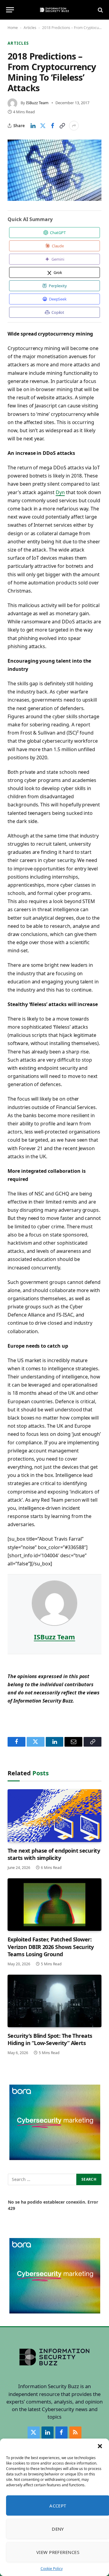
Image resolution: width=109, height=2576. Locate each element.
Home (13, 28)
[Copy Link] (62, 126)
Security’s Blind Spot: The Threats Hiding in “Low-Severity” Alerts (50, 2039)
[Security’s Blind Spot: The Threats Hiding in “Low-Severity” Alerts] (54, 2001)
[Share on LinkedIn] (33, 126)
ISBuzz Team (37, 103)
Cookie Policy (52, 2569)
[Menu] (10, 10)
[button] (100, 2446)
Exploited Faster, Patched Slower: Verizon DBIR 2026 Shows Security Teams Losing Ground (51, 1947)
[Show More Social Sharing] (74, 126)
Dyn (60, 492)
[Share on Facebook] (52, 126)
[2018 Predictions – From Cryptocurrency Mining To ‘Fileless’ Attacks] (54, 170)
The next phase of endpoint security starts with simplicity (54, 1854)
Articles (30, 28)
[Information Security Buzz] (54, 10)
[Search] (100, 10)
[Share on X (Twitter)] (43, 126)
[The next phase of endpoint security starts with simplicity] (54, 1815)
